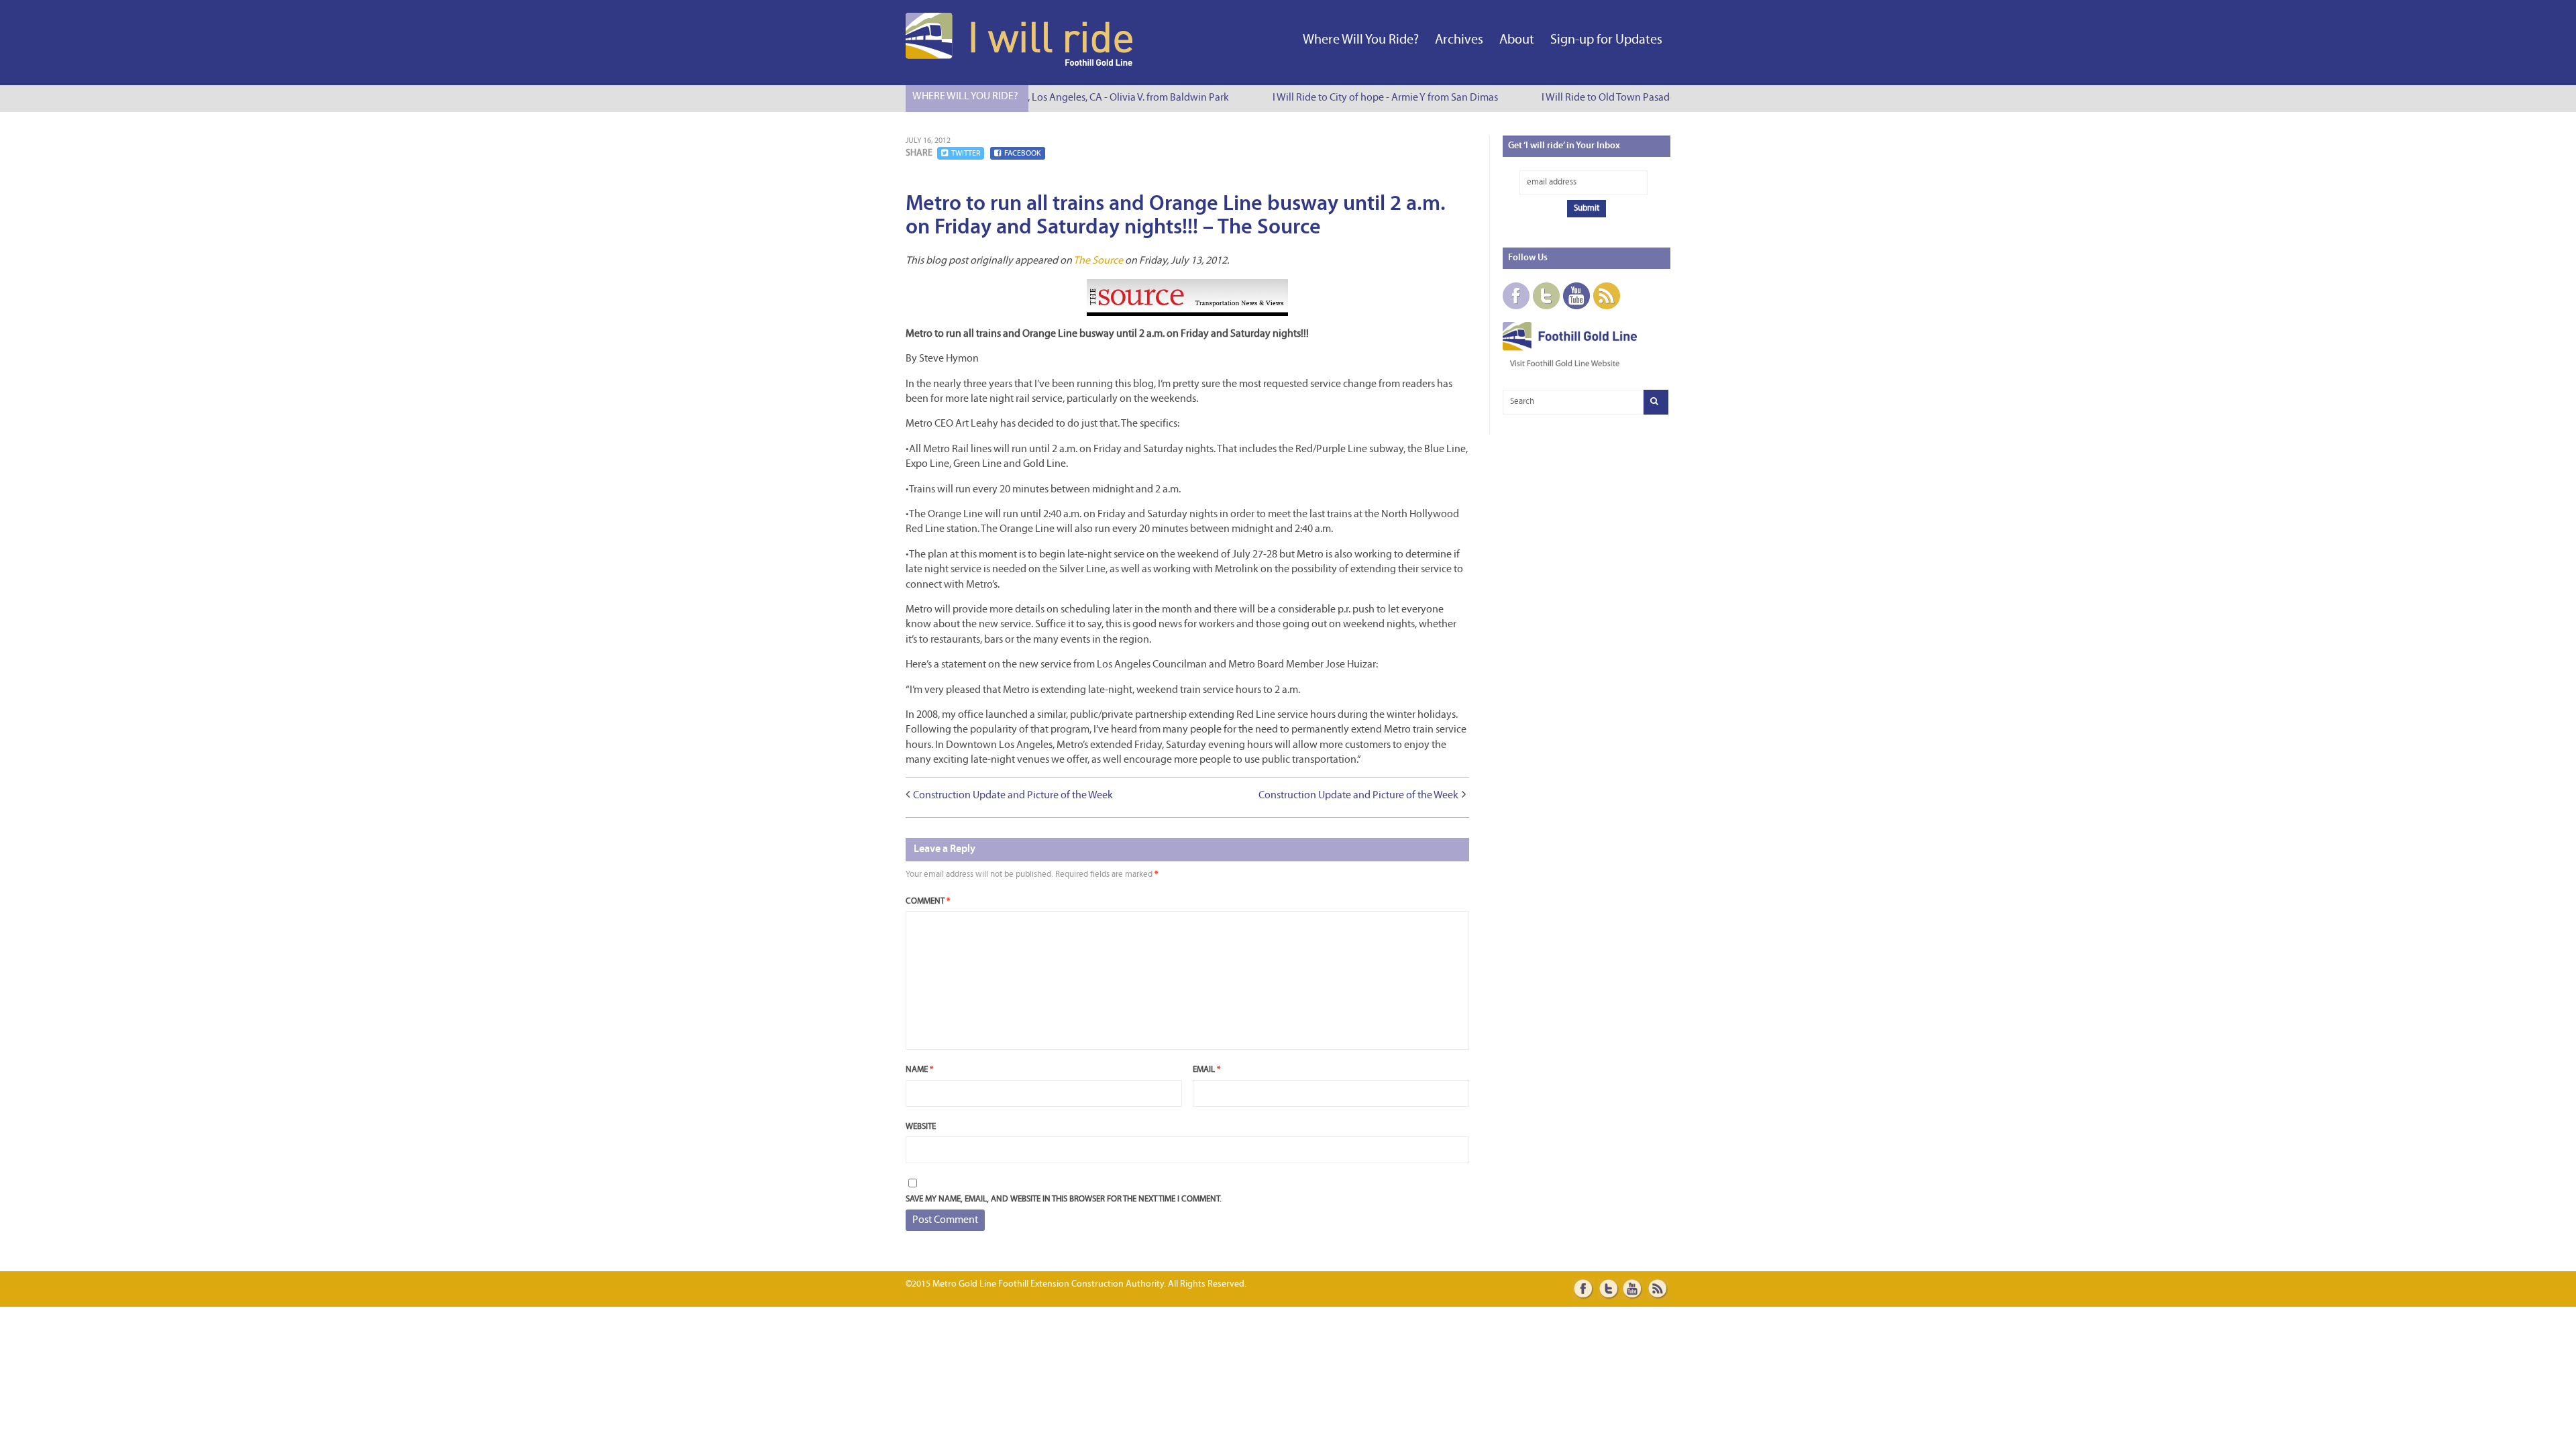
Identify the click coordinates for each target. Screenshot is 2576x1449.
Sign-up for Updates (1606, 40)
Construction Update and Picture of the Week (1013, 796)
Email (1206, 1070)
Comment (928, 901)
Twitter (966, 154)
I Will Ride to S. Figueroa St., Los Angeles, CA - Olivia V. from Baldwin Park (1054, 98)
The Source (1098, 261)
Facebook (1023, 154)
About (1517, 40)
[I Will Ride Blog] (1020, 63)
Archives (1459, 40)
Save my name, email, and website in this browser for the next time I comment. (1064, 1199)
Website (921, 1127)
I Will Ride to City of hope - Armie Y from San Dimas (1371, 98)
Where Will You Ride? (1361, 40)
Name (919, 1070)
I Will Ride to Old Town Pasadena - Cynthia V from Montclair (1658, 98)
